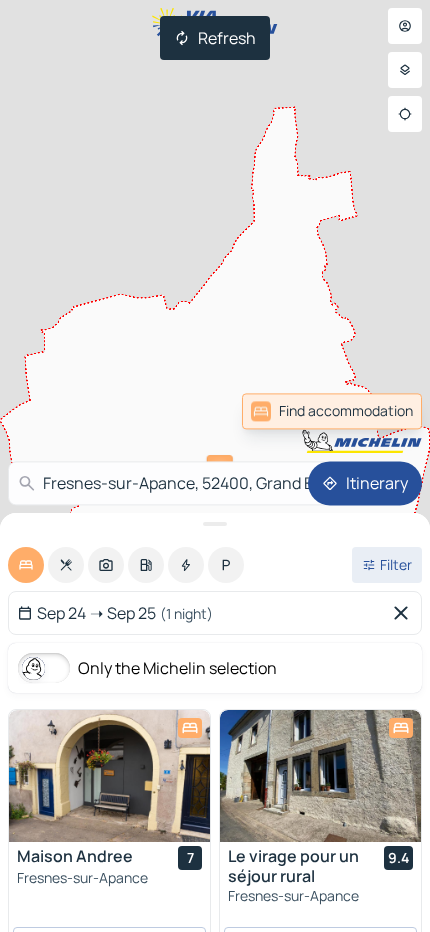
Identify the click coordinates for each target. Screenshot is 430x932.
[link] (332, 411)
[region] (109, 776)
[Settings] (405, 70)
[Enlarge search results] (215, 524)
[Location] (405, 114)
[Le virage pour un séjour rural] (320, 776)
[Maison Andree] (109, 776)
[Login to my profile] (405, 26)
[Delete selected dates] (405, 613)
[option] (26, 565)
